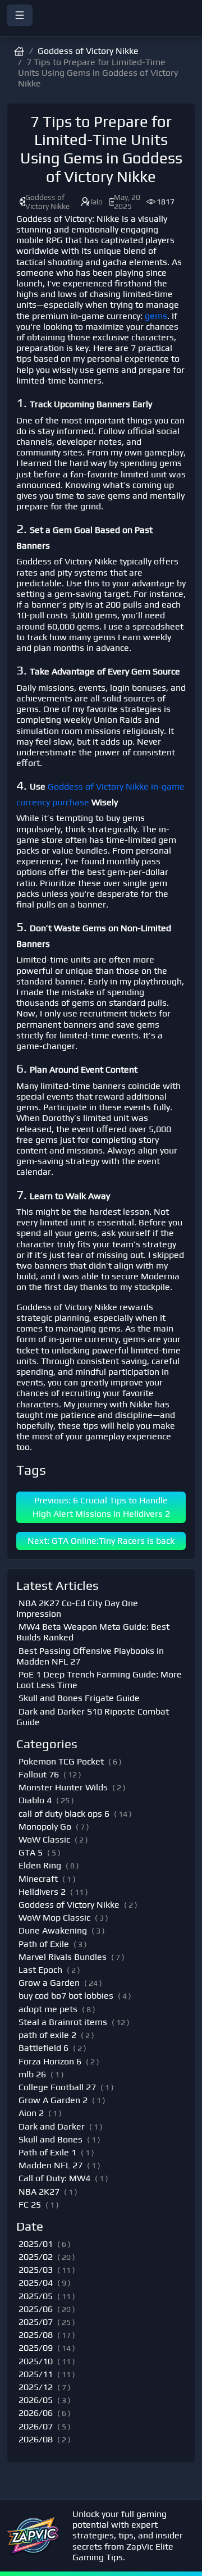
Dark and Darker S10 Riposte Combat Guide (93, 1717)
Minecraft (38, 1879)
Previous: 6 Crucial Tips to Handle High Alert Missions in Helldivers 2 (101, 1507)
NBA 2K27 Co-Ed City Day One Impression (77, 1608)
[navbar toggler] (20, 15)
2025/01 (36, 2244)
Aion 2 (31, 2113)
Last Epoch (40, 1970)
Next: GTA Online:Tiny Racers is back (101, 1541)
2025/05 (36, 2296)
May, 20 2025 (127, 202)
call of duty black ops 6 (64, 1814)
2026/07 (36, 2426)
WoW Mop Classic (54, 1918)
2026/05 (36, 2400)
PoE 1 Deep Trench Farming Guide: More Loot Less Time (99, 1680)
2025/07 (36, 2322)
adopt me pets (48, 2009)
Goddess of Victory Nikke (88, 51)
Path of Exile (44, 1944)
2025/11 (36, 2374)
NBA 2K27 (39, 2192)
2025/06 (36, 2309)
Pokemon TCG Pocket (61, 1761)
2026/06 (36, 2413)
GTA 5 (31, 1852)
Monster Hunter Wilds (63, 1787)
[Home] (101, 29)
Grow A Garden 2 (53, 2100)
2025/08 (36, 2335)
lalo (97, 202)
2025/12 (36, 2387)
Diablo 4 (35, 1800)
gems (156, 316)
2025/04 (36, 2283)
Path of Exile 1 (47, 2152)
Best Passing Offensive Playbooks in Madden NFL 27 (90, 1656)
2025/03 (36, 2270)
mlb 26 (32, 2074)
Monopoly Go (45, 1827)
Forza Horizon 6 (50, 2061)
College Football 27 (57, 2087)
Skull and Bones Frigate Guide (79, 1698)
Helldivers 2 (42, 1892)
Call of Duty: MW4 (54, 2178)
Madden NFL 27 (50, 2165)
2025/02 (36, 2257)
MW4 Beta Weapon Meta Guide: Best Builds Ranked (93, 1632)
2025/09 (36, 2348)
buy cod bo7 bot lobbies (66, 1996)
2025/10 (36, 2361)
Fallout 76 (39, 1774)
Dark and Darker (52, 2126)
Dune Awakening (53, 1930)
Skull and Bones (50, 2139)
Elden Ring (40, 1865)
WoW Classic (44, 1839)
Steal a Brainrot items (63, 2022)
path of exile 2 (47, 2035)
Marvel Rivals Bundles (63, 1957)
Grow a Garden (49, 1983)
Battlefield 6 (43, 2048)
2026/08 (36, 2439)
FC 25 (30, 2205)
